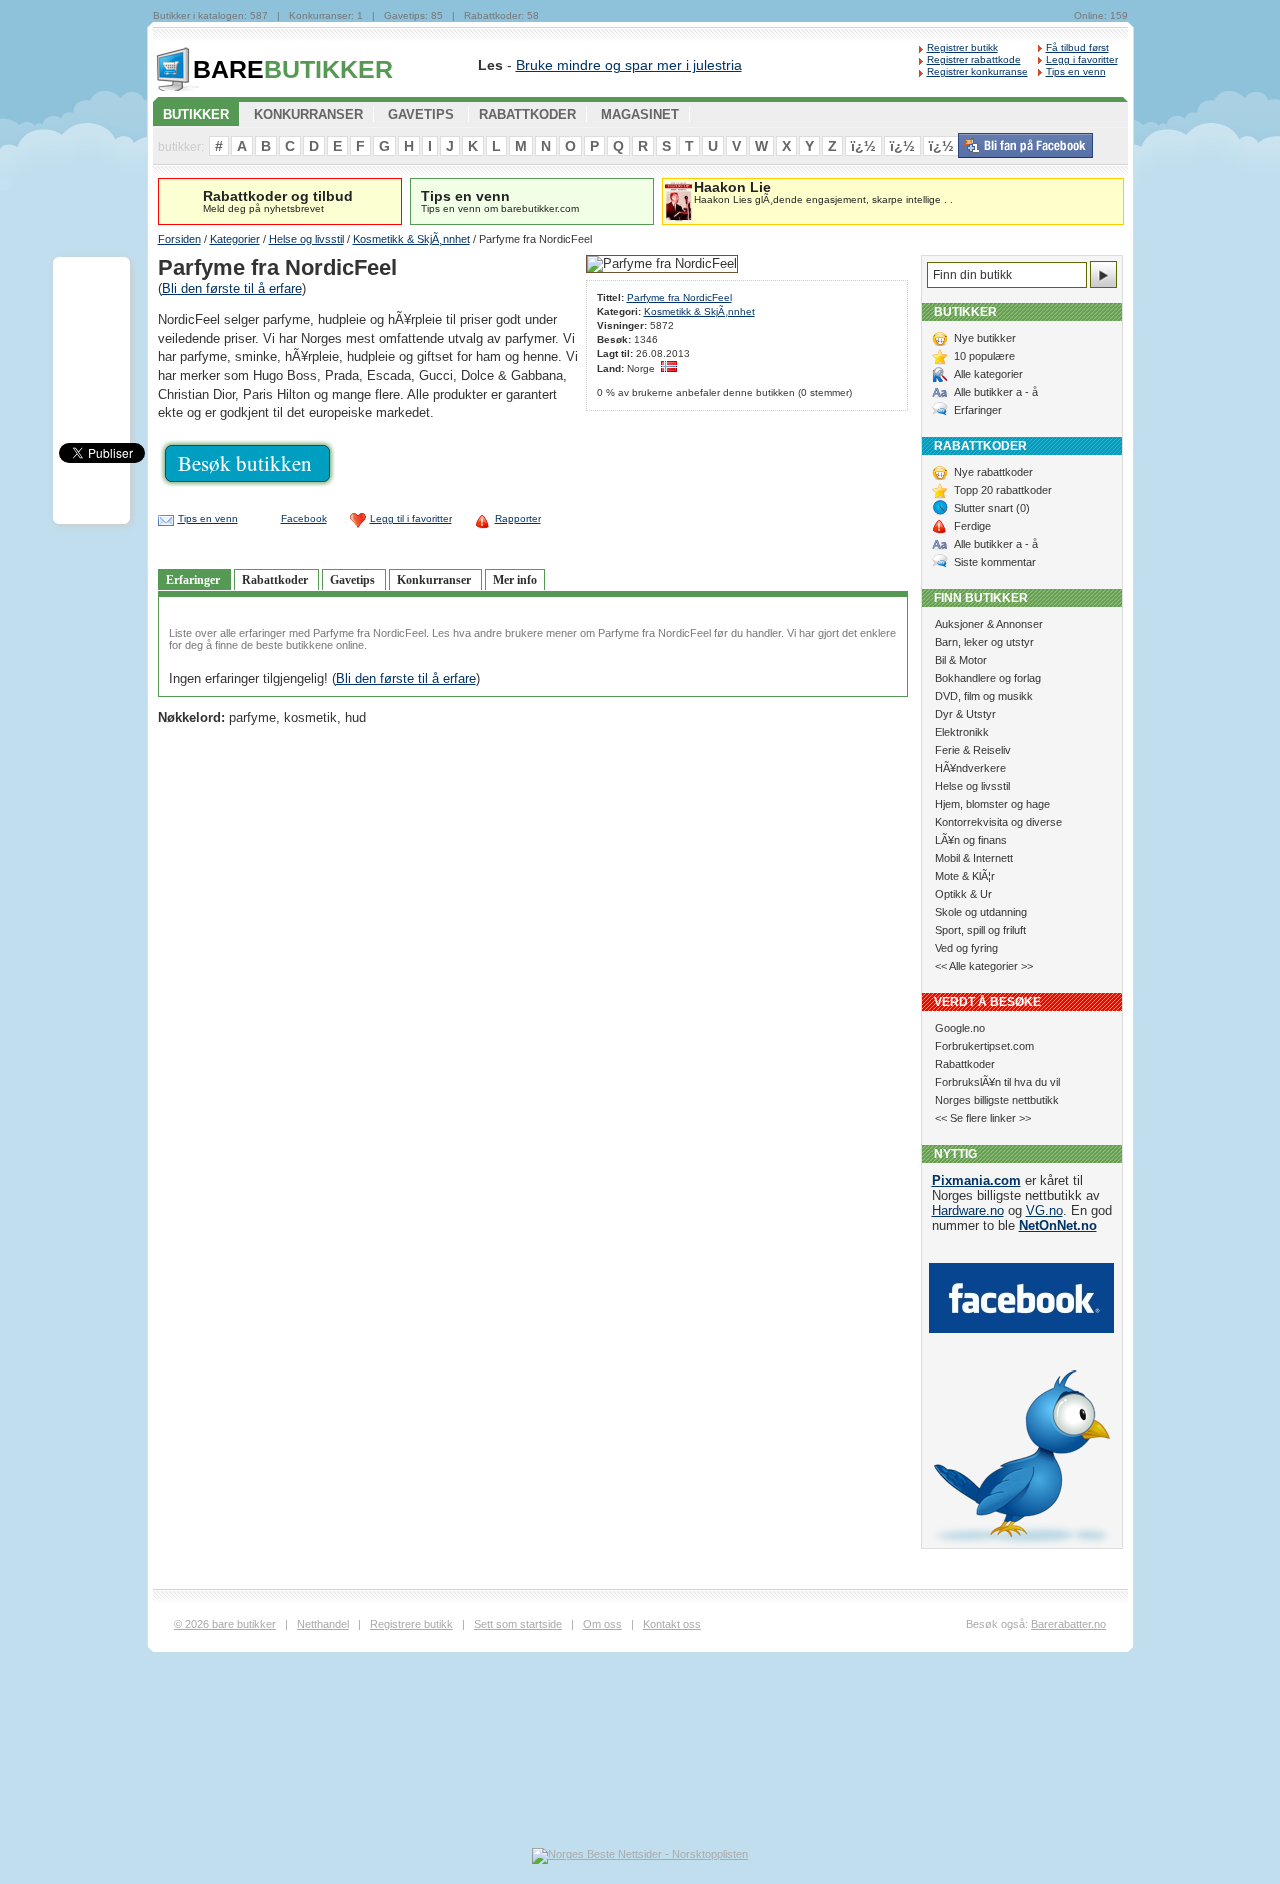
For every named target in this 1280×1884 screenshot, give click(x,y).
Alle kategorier (988, 374)
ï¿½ (863, 146)
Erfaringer (194, 580)
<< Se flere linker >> (983, 1118)
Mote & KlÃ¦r (965, 876)
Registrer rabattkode (974, 59)
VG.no (1044, 1210)
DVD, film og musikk (984, 696)
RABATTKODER (527, 114)
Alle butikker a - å (996, 392)
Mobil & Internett (974, 858)
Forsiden (179, 239)
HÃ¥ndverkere (970, 768)
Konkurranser (435, 580)
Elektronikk (962, 732)
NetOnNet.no (1058, 1225)
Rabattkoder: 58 (501, 15)
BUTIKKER (293, 69)
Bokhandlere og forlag (988, 678)
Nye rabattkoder (993, 472)
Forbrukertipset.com (984, 1046)
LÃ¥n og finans (971, 840)
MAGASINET (640, 114)
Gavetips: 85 (413, 15)
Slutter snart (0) (992, 508)
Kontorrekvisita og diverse (998, 822)
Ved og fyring (966, 948)
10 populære (984, 356)
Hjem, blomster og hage (992, 804)
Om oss (602, 1624)
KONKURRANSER (308, 114)
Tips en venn (1076, 71)
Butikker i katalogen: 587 (210, 15)
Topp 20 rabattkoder (1003, 490)
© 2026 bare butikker (225, 1624)
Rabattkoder (276, 580)
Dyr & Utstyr (965, 714)
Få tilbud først (1077, 47)
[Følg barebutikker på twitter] (1021, 1543)
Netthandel (323, 1624)
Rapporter (518, 518)
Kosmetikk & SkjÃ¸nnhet (411, 239)
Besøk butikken (245, 463)
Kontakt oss (672, 1624)
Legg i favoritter (1082, 59)
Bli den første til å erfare (232, 288)
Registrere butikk (411, 1624)
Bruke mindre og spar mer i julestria (629, 65)
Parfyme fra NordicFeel (679, 297)
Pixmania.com (976, 1180)
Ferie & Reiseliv (973, 750)
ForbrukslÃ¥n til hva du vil (997, 1082)
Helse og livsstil (306, 239)
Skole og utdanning (981, 912)
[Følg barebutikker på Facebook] (1025, 154)
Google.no (960, 1028)
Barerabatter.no (1068, 1624)
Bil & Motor (961, 660)
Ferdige (972, 526)
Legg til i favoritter (411, 518)
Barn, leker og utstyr (984, 642)
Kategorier (235, 239)
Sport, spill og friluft (980, 930)
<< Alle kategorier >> (984, 966)
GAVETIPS (421, 114)
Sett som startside (518, 1624)
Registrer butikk (962, 47)
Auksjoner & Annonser (989, 624)
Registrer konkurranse (977, 71)
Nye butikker (985, 338)
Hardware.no (968, 1210)
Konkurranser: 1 (326, 15)
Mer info (515, 580)
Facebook (304, 518)
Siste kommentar (995, 562)
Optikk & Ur (963, 894)
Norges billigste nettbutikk (997, 1100)
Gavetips (354, 580)
